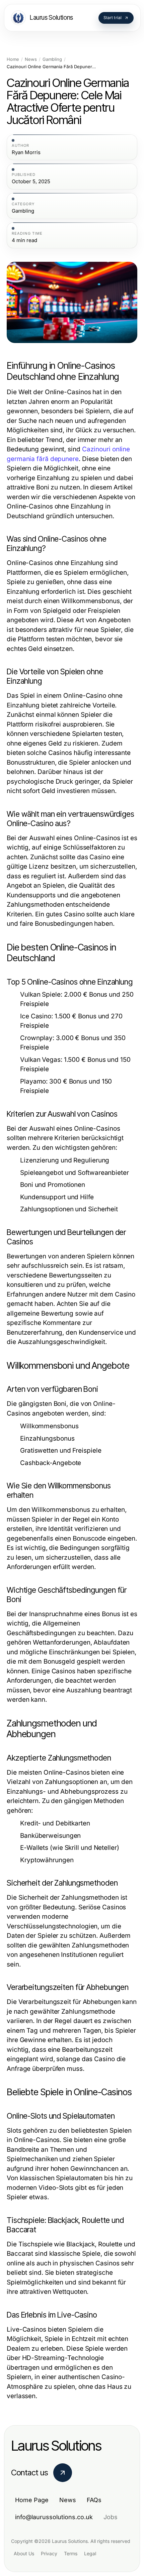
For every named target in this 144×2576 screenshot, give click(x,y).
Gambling (52, 59)
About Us (24, 2553)
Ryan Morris (26, 152)
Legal (90, 2553)
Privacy (49, 2553)
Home (13, 59)
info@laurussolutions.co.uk (54, 2517)
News (31, 59)
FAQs (94, 2500)
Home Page (32, 2500)
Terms (71, 2553)
